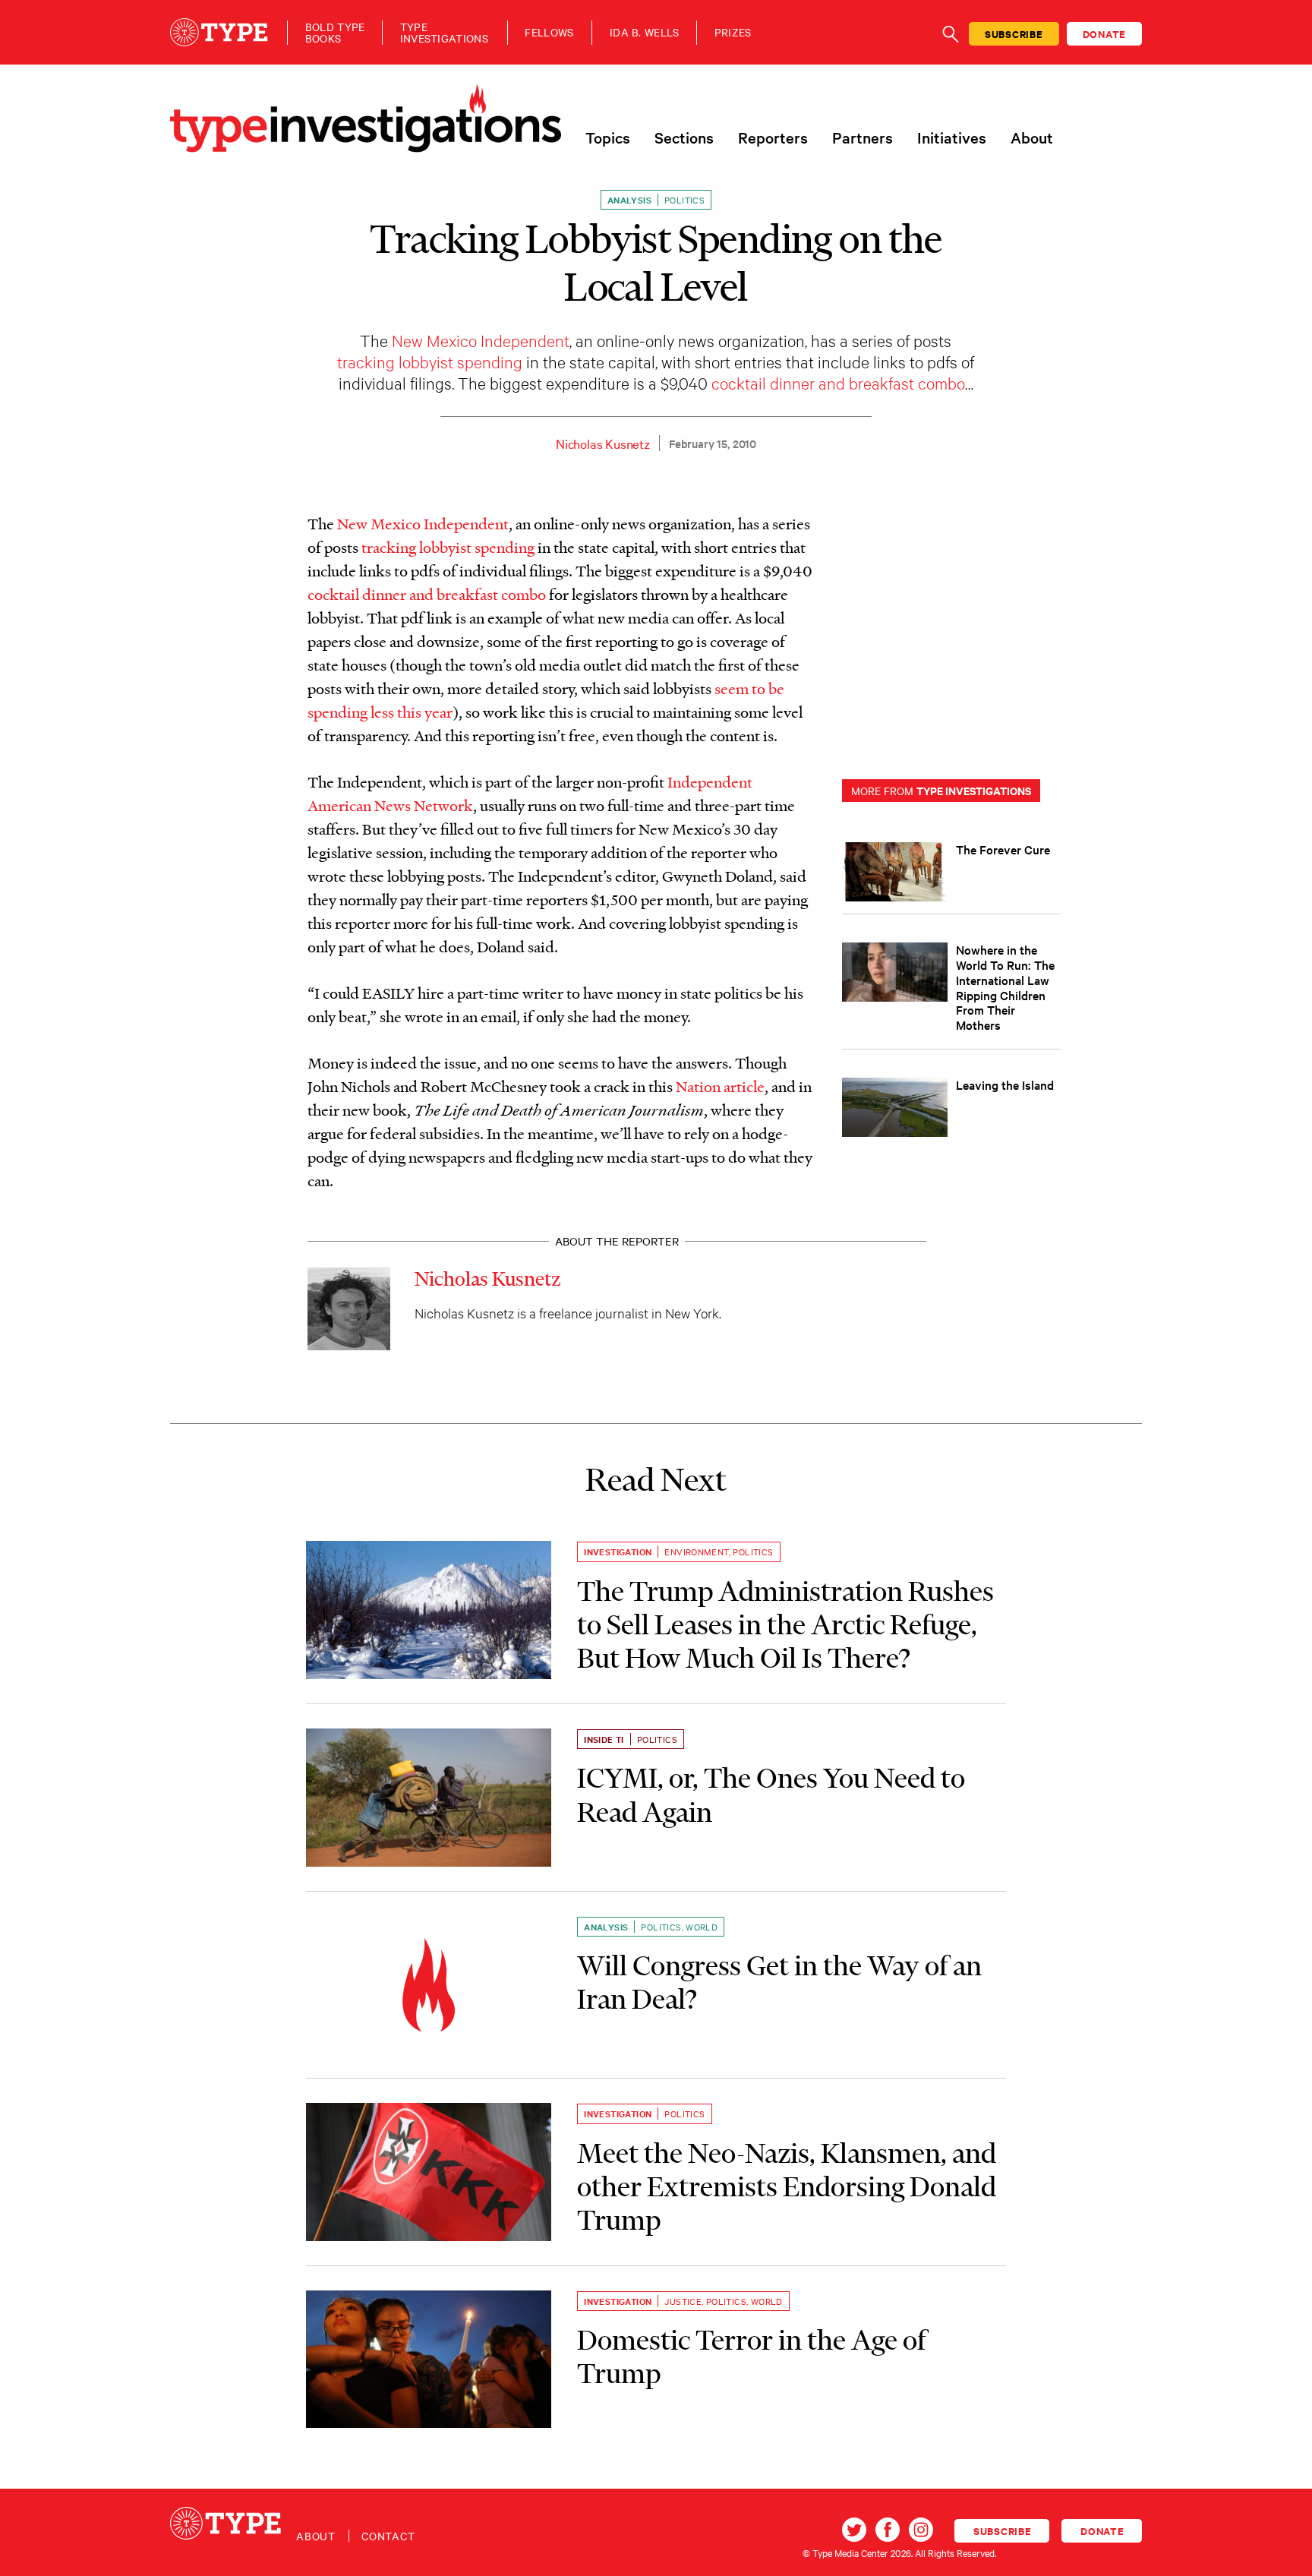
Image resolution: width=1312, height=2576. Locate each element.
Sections (684, 137)
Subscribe (1014, 34)
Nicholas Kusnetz (603, 443)
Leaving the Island (1005, 1084)
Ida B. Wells (645, 32)
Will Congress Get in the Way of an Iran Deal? (779, 1982)
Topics (608, 137)
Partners (863, 137)
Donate (1105, 34)
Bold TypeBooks (335, 33)
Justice (683, 2301)
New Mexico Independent (481, 340)
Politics (684, 200)
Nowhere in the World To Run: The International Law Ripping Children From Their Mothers (1005, 987)
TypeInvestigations (444, 33)
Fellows (549, 32)
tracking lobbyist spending (430, 361)
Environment (696, 1552)
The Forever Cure (1003, 849)
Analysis (629, 200)
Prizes (733, 32)
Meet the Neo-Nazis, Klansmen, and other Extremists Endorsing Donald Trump (787, 2187)
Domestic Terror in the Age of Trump (751, 2357)
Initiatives (952, 137)
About (1032, 137)
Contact (388, 2536)
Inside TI (604, 1739)
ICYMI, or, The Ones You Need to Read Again (771, 1795)
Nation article (720, 1086)
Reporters (773, 137)
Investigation (618, 1552)
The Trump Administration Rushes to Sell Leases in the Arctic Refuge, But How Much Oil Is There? (785, 1625)
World (702, 1927)
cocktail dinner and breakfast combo (838, 382)
